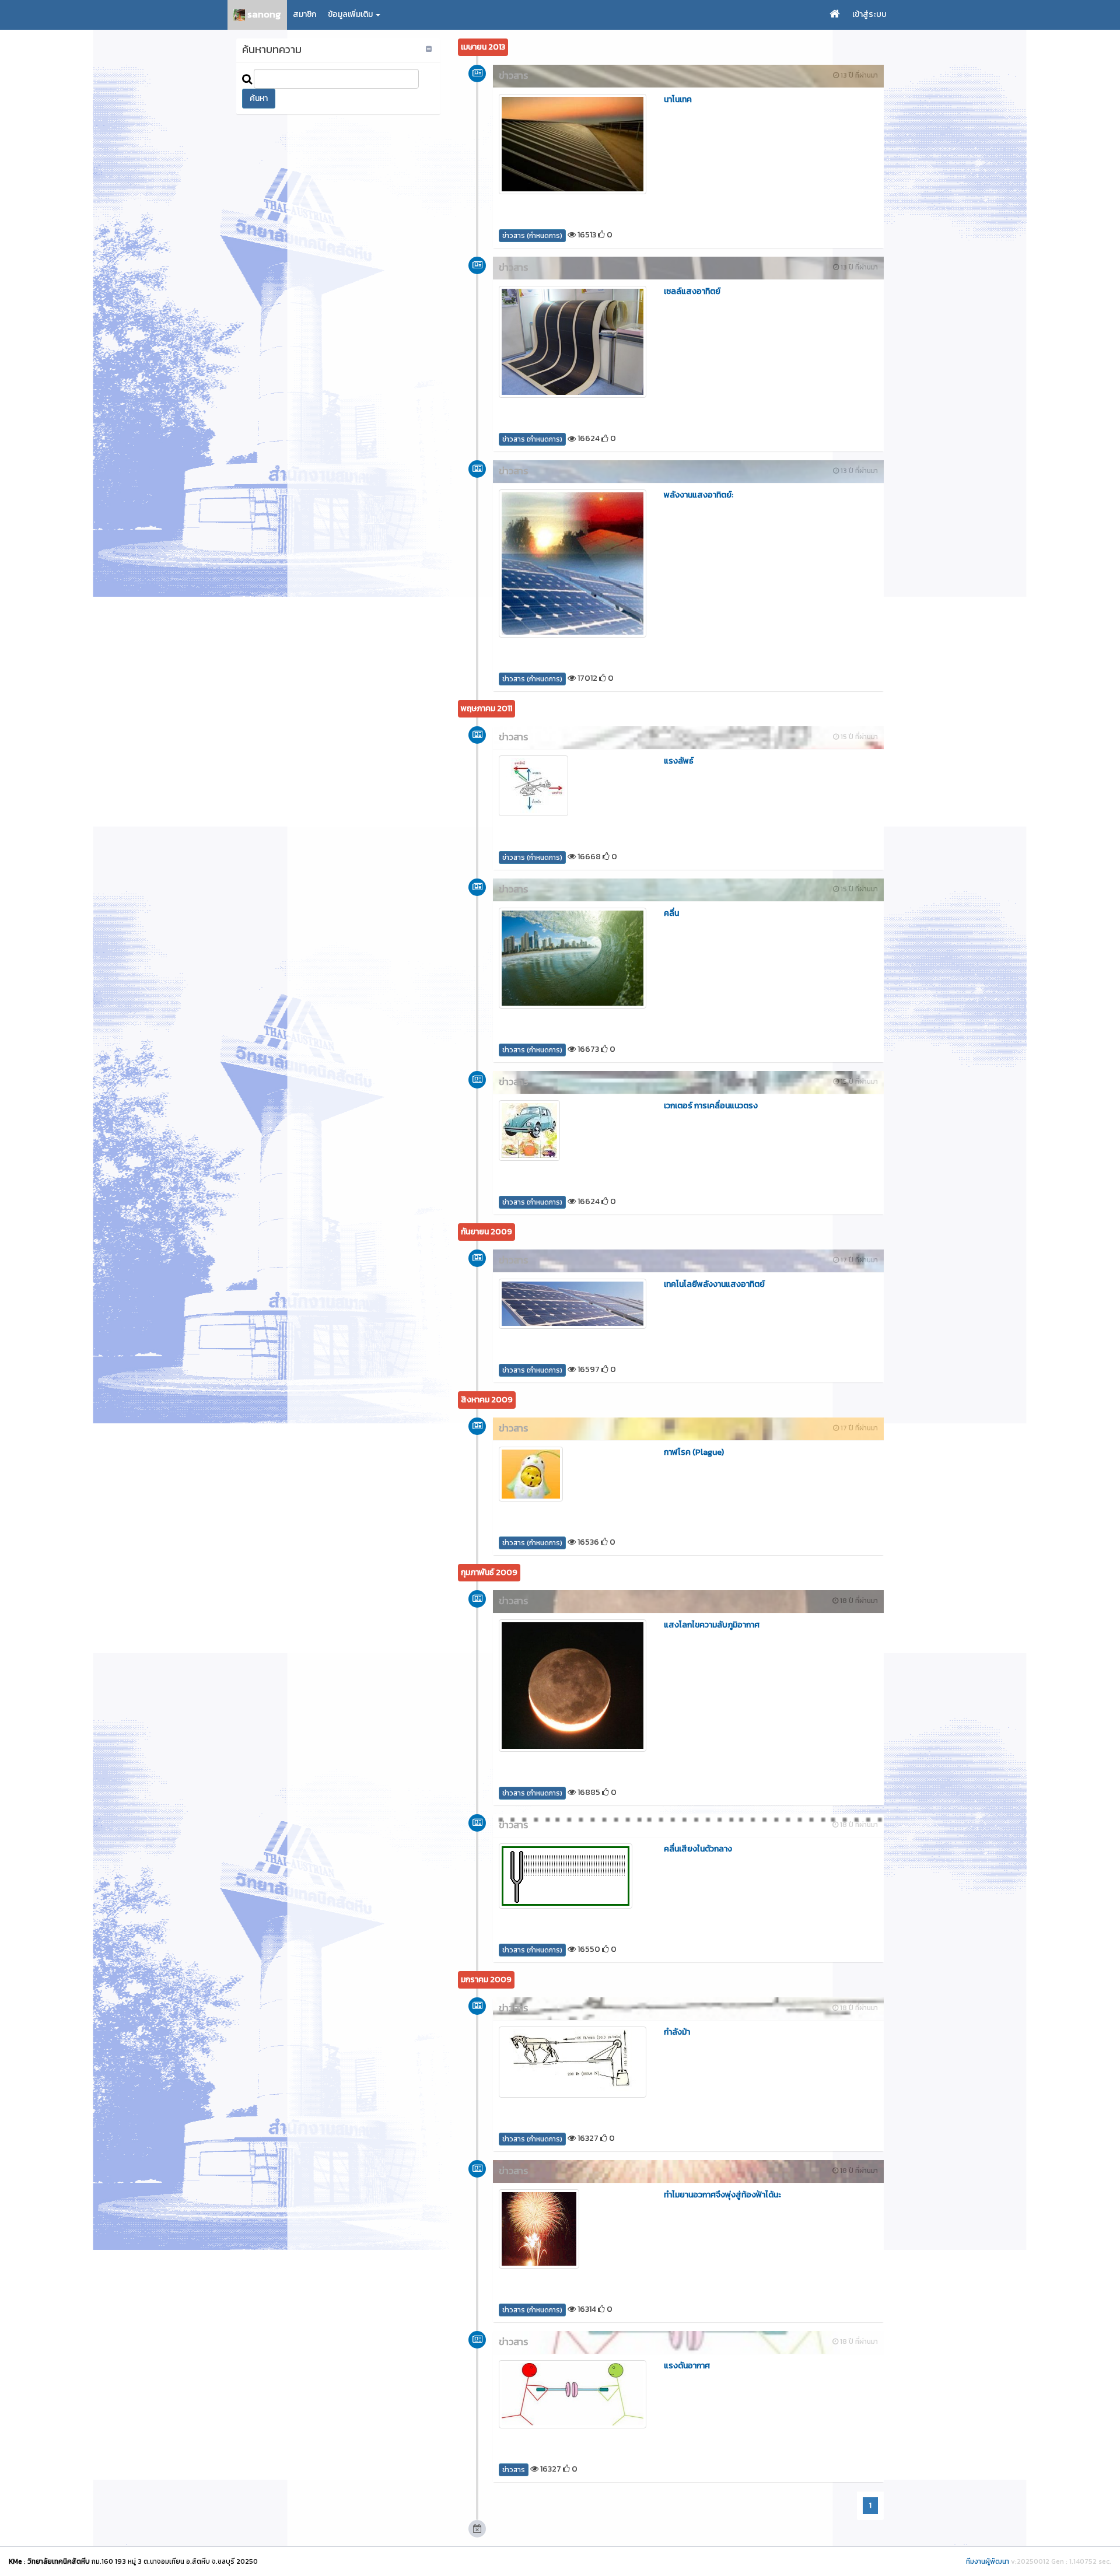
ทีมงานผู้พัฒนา (988, 2561)
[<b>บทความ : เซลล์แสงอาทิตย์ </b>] (573, 342)
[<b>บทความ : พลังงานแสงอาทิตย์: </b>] (573, 563)
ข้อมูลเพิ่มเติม (351, 14)
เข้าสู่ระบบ (869, 14)
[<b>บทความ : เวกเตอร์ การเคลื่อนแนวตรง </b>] (573, 1130)
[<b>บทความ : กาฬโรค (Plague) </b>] (573, 1474)
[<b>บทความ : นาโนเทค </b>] (573, 144)
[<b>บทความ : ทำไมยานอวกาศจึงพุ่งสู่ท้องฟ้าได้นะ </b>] (573, 2229)
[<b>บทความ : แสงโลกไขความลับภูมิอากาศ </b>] (573, 1686)
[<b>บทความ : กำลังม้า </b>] (573, 2062)
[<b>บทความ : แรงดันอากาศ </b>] (573, 2394)
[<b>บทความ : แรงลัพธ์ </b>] (573, 786)
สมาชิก (304, 14)
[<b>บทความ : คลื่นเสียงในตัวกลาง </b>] (573, 1876)
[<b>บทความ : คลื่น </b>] (573, 958)
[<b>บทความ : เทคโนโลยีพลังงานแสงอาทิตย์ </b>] (573, 1304)
